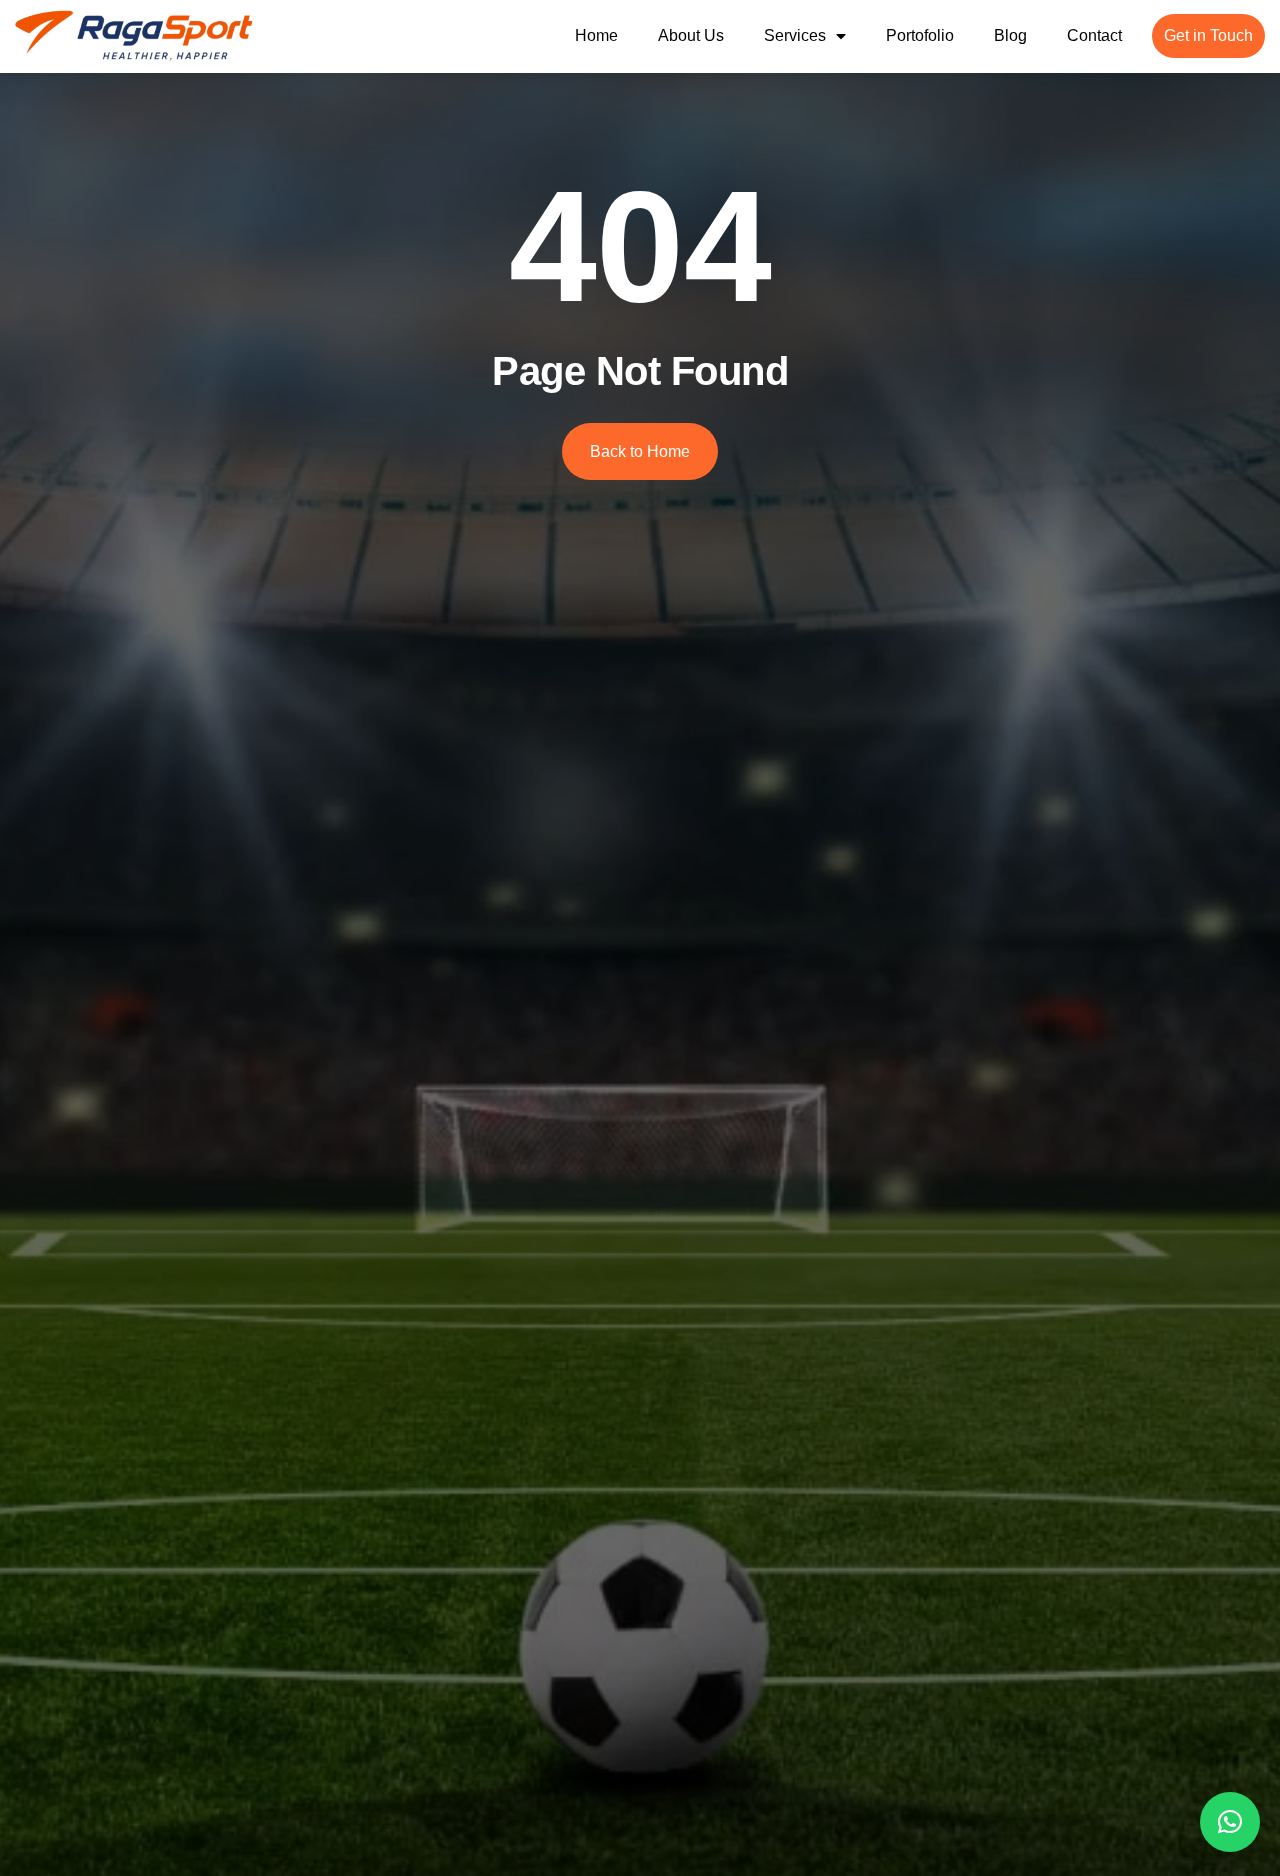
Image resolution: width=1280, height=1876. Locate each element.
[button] (1230, 1822)
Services (795, 35)
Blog (1010, 35)
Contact (1094, 35)
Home (596, 35)
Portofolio (920, 35)
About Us (691, 35)
